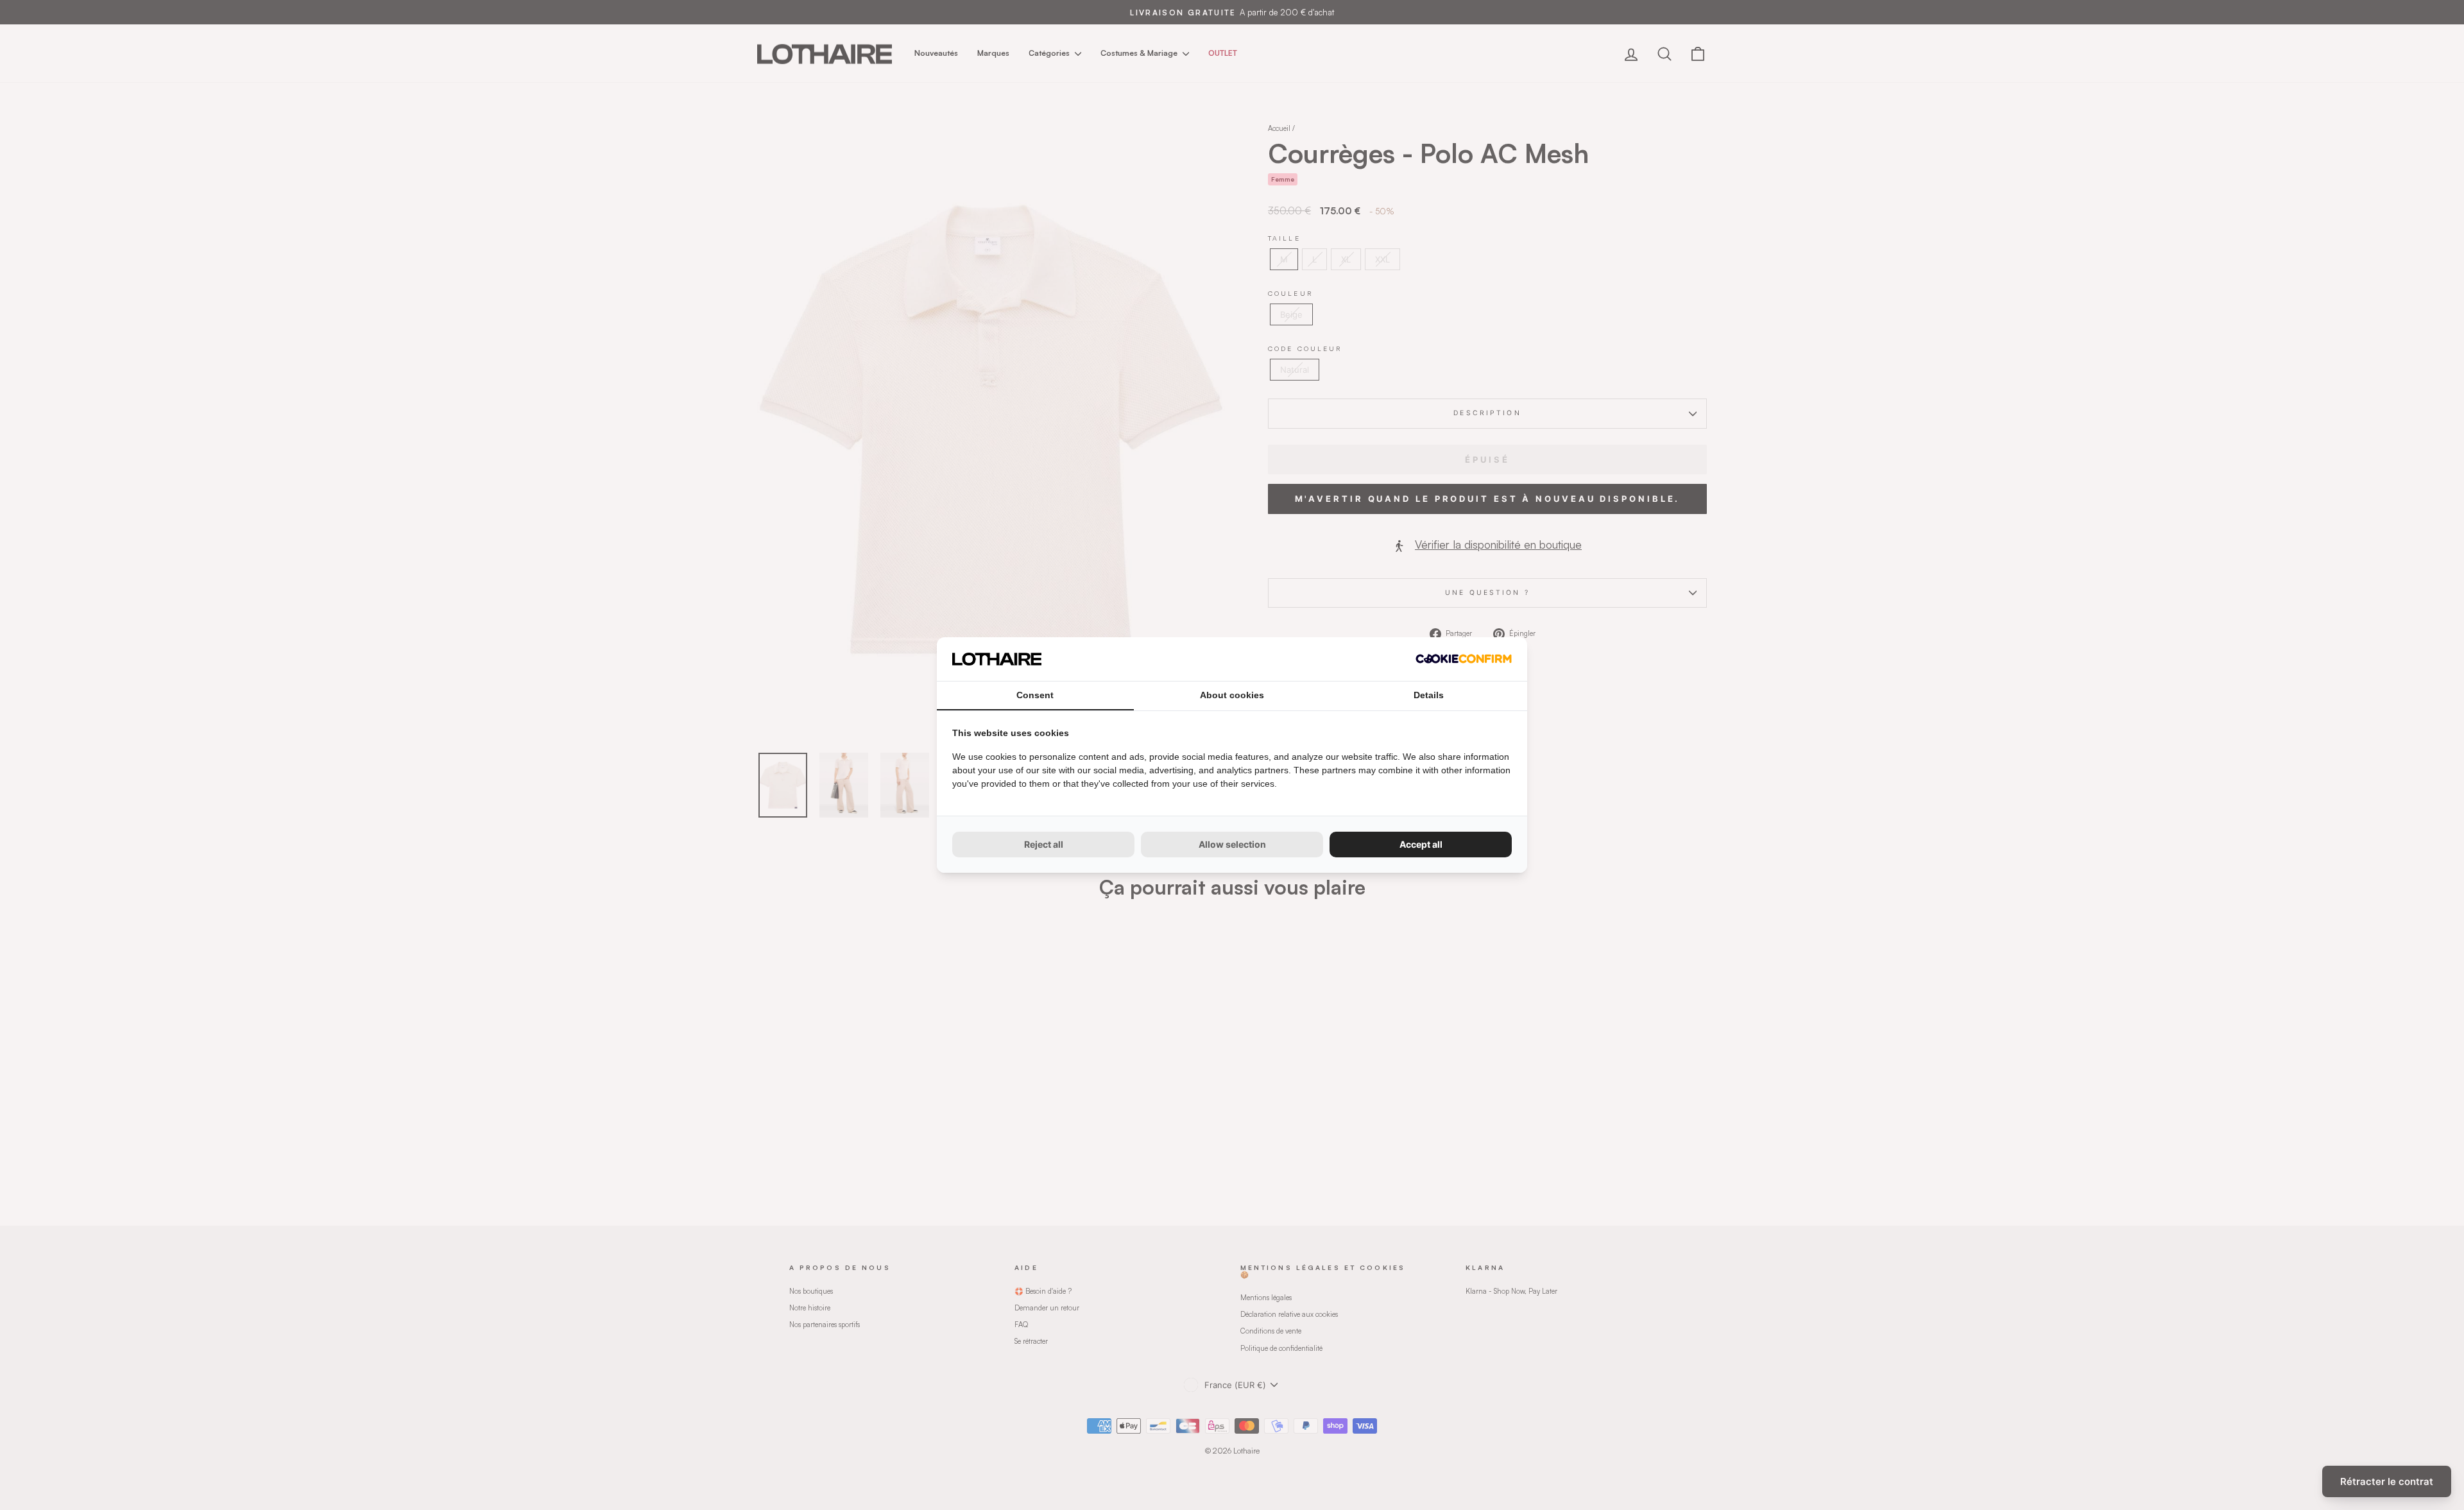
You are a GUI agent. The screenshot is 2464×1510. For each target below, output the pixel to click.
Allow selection (1232, 844)
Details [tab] (1429, 695)
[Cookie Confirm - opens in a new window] (1464, 659)
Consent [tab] (1035, 695)
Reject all (1044, 844)
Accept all (1421, 844)
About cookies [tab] (1232, 695)
